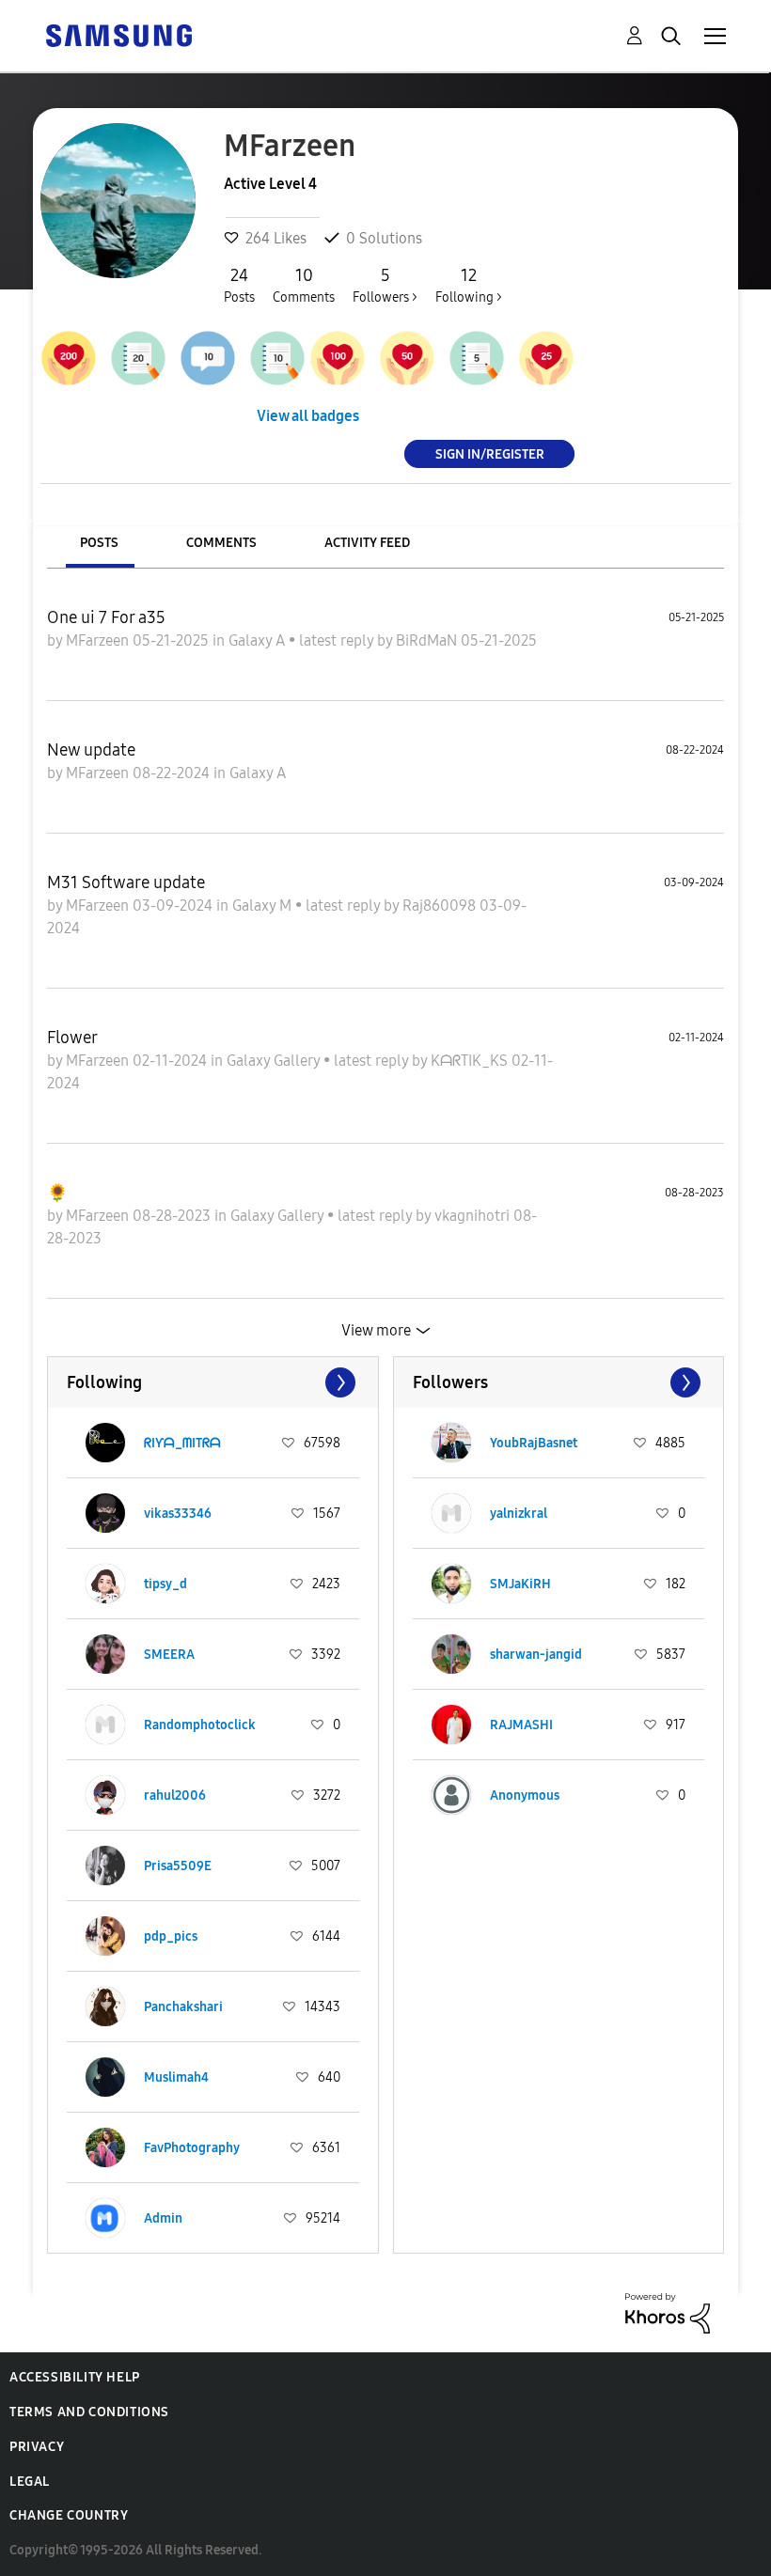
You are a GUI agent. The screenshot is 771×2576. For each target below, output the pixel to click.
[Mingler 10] (208, 358)
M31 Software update (126, 882)
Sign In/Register (490, 453)
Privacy (37, 2447)
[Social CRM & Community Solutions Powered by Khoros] (668, 2311)
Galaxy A (259, 640)
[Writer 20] (138, 358)
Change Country (69, 2515)
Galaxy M (264, 906)
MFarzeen (99, 640)
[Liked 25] (546, 358)
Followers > (385, 285)
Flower (72, 1038)
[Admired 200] (69, 358)
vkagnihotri (474, 1216)
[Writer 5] (477, 358)
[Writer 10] (277, 358)
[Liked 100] (338, 358)
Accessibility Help (75, 2377)
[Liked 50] (407, 358)
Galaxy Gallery (275, 1061)
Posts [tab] (99, 543)
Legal (30, 2482)
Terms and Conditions (89, 2412)
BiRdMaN (428, 640)
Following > (469, 285)
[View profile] (105, 1443)
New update (91, 750)
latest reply (338, 640)
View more (376, 1330)
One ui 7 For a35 (106, 617)
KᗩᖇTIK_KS (471, 1061)
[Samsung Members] (118, 34)
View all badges (308, 416)
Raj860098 (441, 906)
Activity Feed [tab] (367, 543)
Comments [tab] (221, 543)
